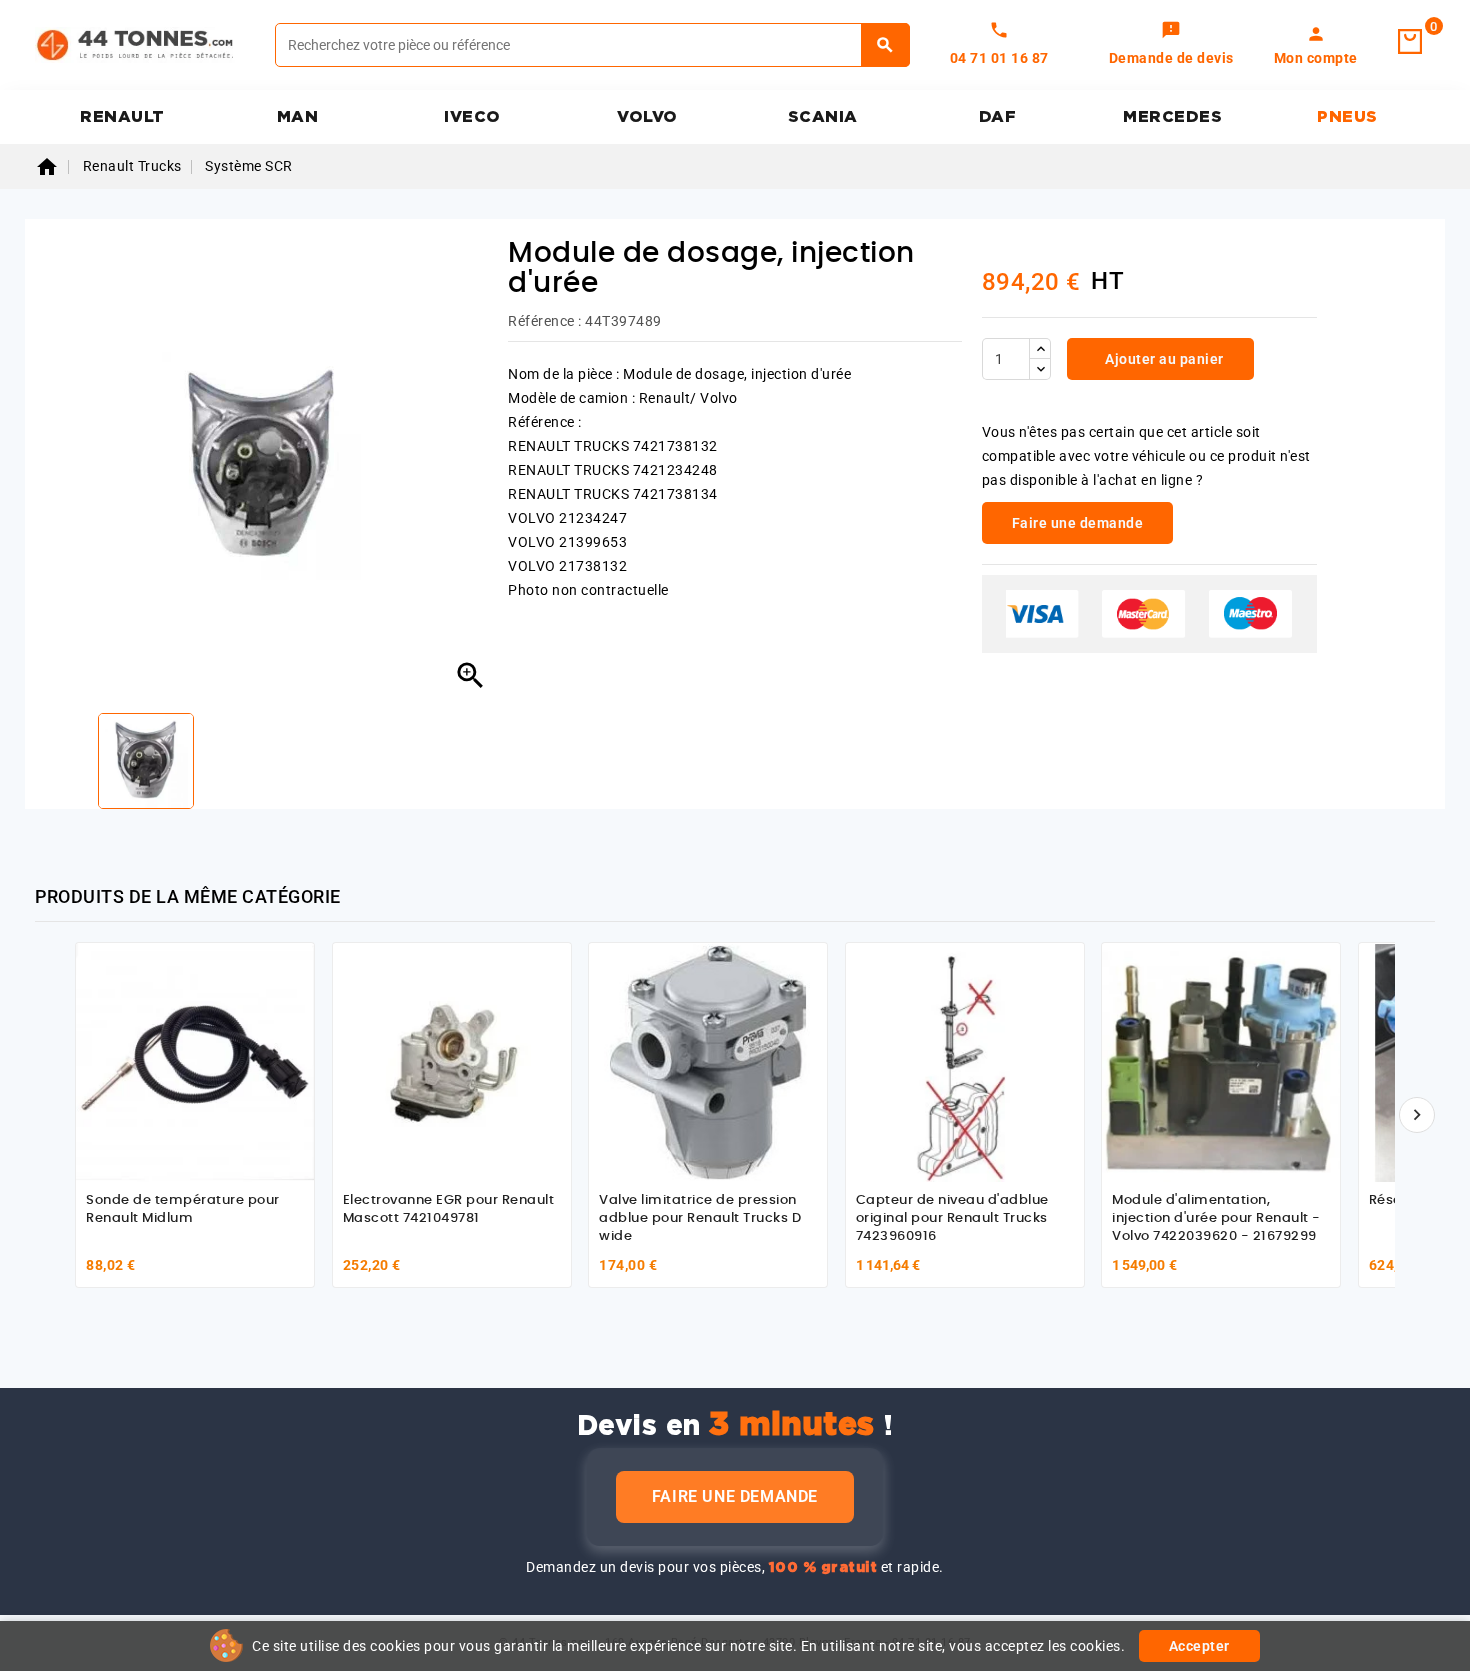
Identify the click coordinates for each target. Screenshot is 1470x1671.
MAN (298, 117)
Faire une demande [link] (1078, 523)
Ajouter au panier (1163, 359)
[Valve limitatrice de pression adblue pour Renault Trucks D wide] (708, 1062)
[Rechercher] (885, 45)
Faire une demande (735, 1496)
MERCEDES (1172, 117)
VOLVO (647, 117)
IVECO (472, 117)
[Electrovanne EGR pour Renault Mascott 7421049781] (452, 1062)
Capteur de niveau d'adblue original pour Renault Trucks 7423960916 (952, 1218)
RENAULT (122, 117)
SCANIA (823, 117)
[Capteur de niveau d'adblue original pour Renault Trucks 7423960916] (965, 1062)
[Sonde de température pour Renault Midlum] (195, 1062)
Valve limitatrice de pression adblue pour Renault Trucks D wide (700, 1218)
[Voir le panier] (1410, 42)
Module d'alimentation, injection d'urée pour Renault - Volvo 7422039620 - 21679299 (1216, 1218)
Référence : (545, 321)
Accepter (1199, 1646)
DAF (998, 117)
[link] (1171, 45)
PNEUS (1347, 117)
